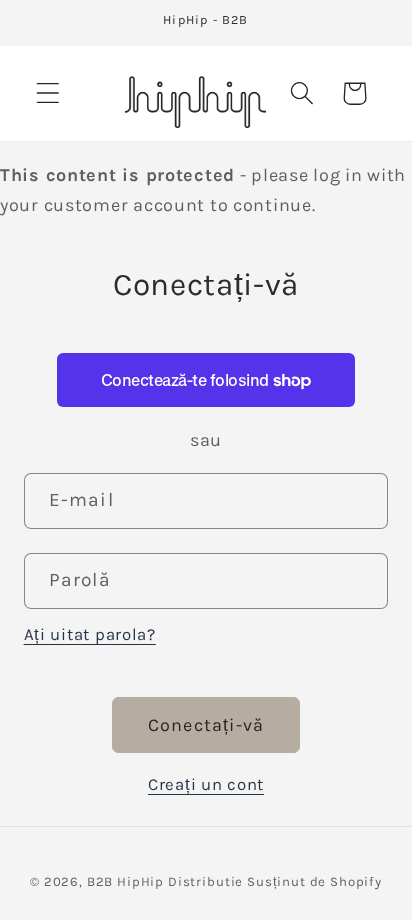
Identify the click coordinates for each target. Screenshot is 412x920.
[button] (48, 93)
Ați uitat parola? (90, 634)
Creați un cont (206, 784)
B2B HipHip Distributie (165, 881)
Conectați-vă (206, 725)
